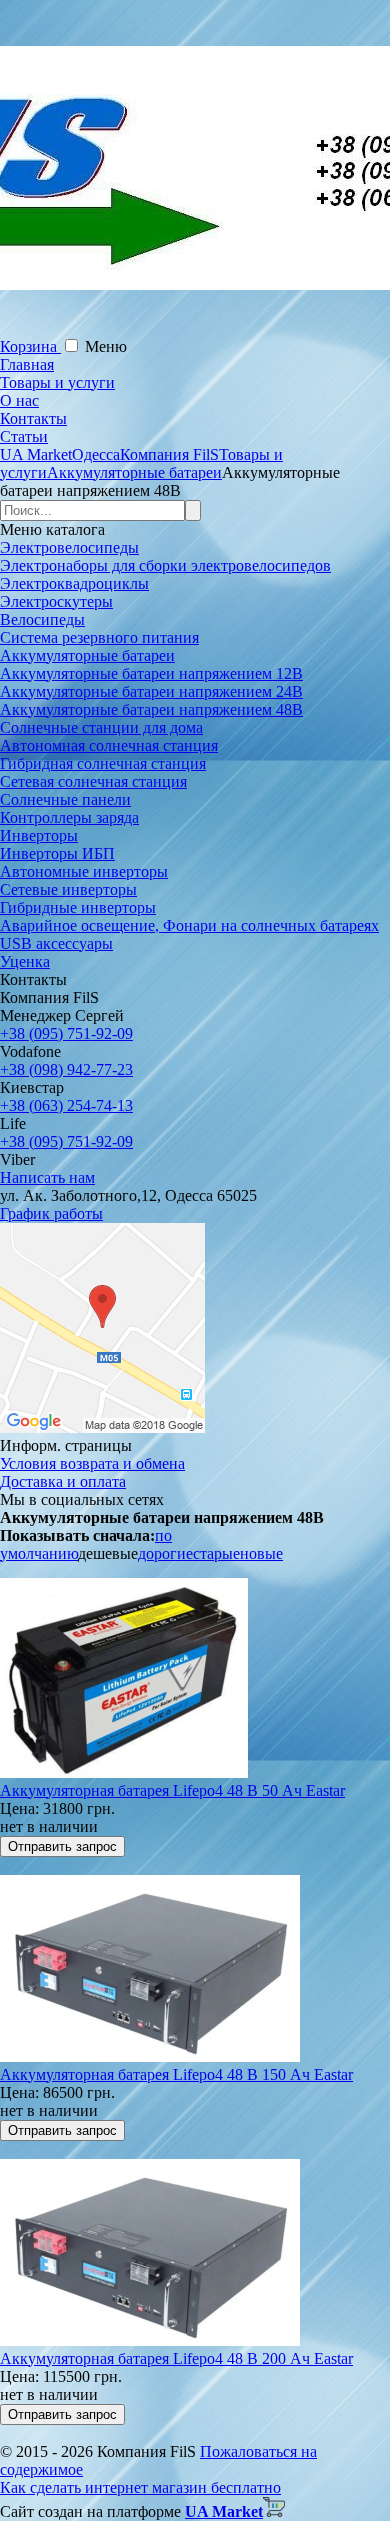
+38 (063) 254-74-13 (66, 1105)
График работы (51, 1213)
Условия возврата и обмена (92, 1463)
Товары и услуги (57, 382)
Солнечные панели (65, 799)
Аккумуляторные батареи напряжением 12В (151, 673)
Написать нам (47, 1177)
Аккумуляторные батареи (87, 655)
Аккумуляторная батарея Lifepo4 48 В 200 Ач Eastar (176, 2358)
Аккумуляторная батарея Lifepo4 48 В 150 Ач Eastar (176, 2074)
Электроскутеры (56, 601)
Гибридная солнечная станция (103, 763)
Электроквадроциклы (74, 583)
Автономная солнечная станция (109, 745)
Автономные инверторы (84, 871)
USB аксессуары (56, 943)
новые (261, 1553)
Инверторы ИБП (57, 853)
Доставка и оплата (63, 1481)
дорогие (165, 1553)
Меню (106, 346)
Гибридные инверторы (78, 907)
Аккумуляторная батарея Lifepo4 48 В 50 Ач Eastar (172, 1790)
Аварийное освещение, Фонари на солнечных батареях (189, 925)
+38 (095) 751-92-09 (66, 1033)
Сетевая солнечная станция (93, 781)
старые (216, 1553)
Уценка (25, 961)
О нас (19, 400)
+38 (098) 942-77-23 (66, 1069)
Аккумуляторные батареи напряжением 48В (151, 709)
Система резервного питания (99, 637)
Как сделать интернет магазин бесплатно (140, 2487)
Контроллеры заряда (69, 817)
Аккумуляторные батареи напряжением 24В (151, 691)
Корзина (30, 346)
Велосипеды (42, 619)
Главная (27, 364)
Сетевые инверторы (68, 889)
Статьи (24, 436)
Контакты (33, 418)
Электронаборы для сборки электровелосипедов (165, 565)
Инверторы (39, 835)
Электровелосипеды (69, 547)
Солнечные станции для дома (101, 727)
